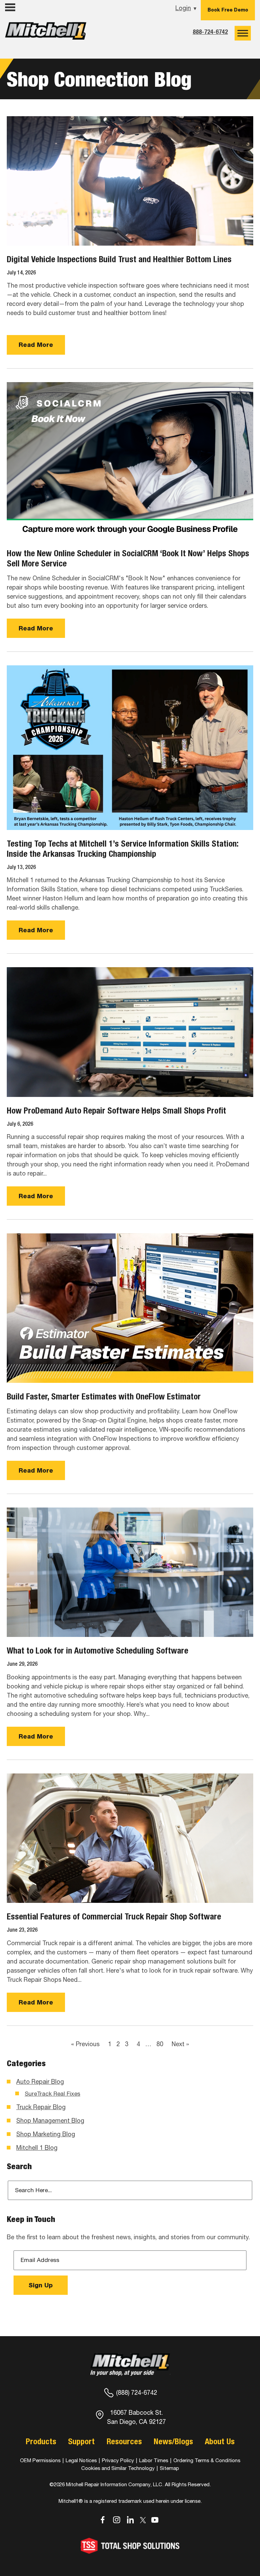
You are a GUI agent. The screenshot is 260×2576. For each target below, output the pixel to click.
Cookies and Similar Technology (118, 2468)
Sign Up (41, 2285)
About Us (220, 2441)
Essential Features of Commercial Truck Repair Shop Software (114, 1916)
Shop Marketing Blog (46, 2134)
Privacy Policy (118, 2460)
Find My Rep (24, 21)
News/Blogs (173, 2441)
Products (41, 2441)
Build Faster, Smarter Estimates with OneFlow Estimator (104, 1396)
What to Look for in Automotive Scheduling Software (97, 1650)
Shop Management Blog (50, 2121)
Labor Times (153, 2460)
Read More (36, 345)
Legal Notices (81, 2460)
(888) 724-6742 (137, 2393)
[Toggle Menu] (243, 33)
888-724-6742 (210, 32)
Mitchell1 (46, 33)
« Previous (85, 2044)
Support (81, 2441)
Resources (124, 2441)
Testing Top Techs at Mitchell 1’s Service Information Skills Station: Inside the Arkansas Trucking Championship (123, 849)
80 (160, 2044)
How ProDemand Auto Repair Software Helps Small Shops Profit (116, 1110)
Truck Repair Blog (41, 2107)
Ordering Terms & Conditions (207, 2460)
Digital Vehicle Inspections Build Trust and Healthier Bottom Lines (119, 259)
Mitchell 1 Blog (37, 2148)
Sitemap (169, 2468)
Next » (180, 2044)
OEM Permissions (40, 2460)
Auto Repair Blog (40, 2082)
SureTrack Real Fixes (52, 2094)
